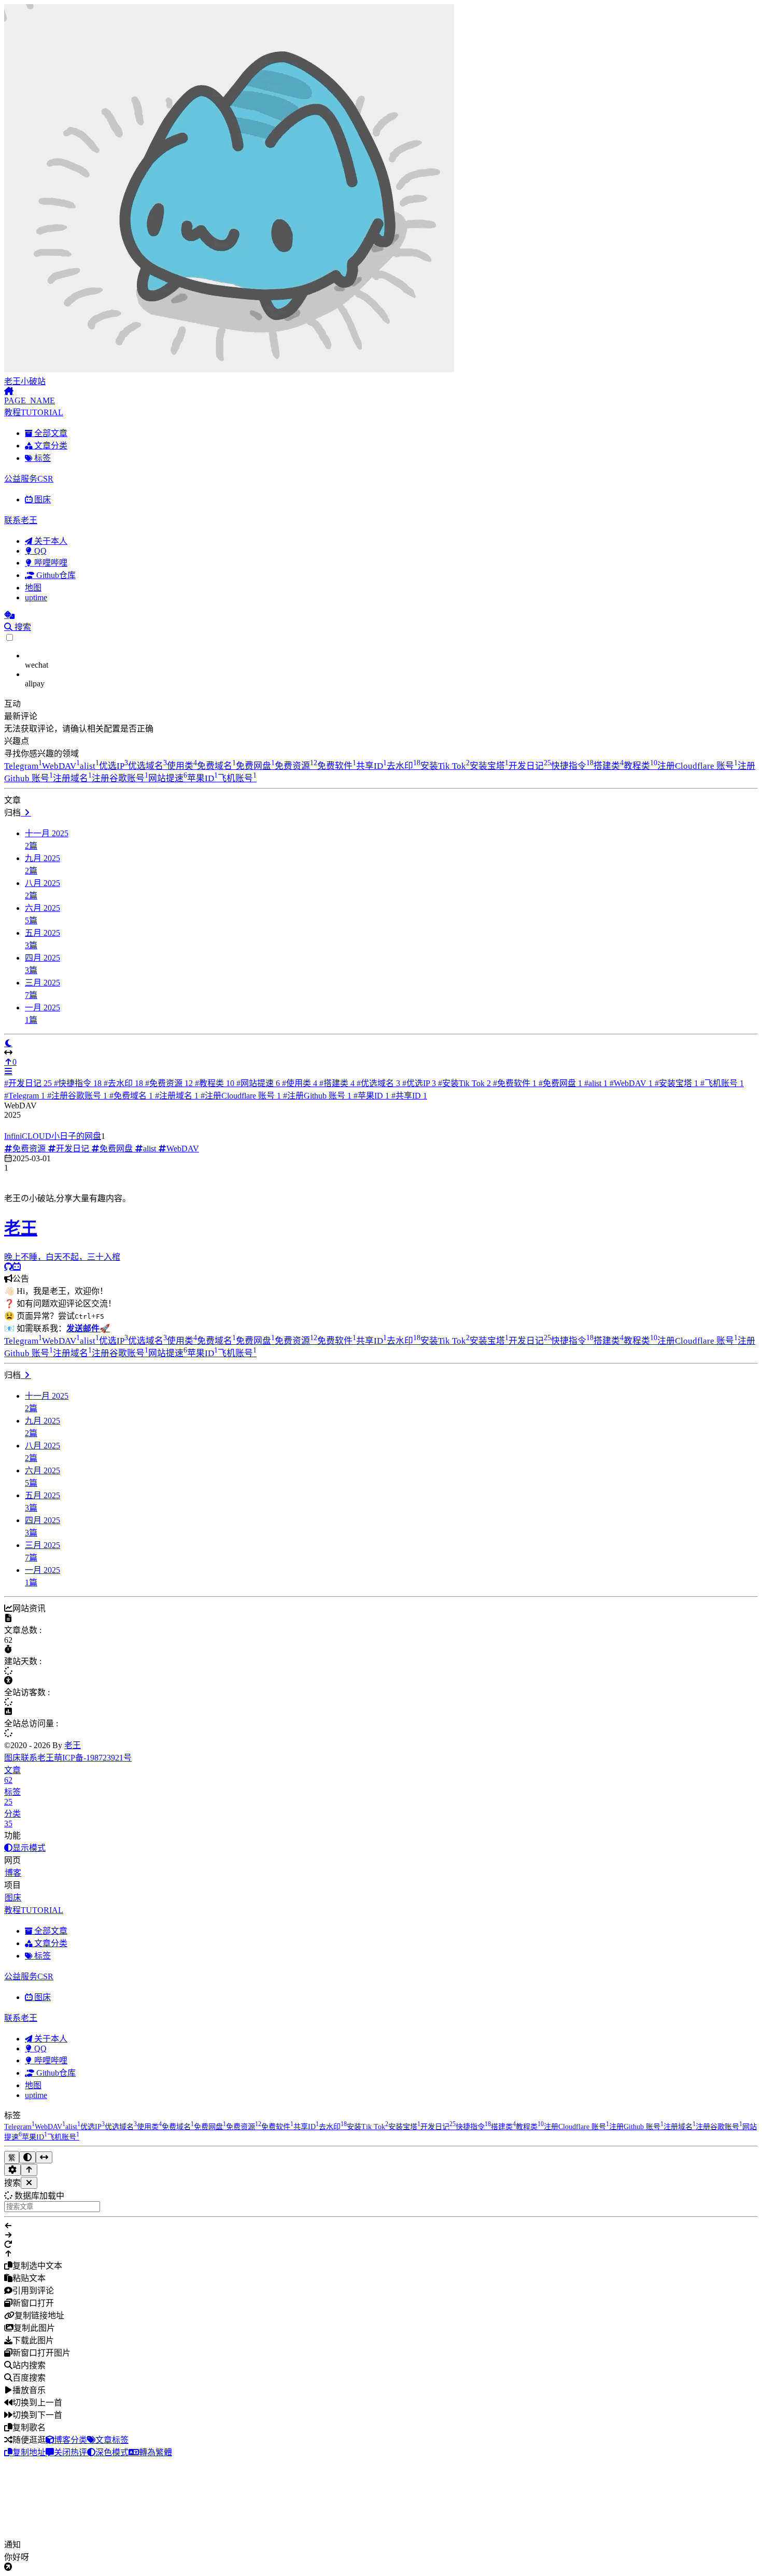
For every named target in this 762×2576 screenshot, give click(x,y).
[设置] (12, 2170)
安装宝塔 (489, 766)
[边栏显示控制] (381, 1053)
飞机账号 (237, 778)
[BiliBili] (17, 1267)
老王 (73, 1745)
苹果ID (202, 778)
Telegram (23, 766)
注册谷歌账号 (120, 778)
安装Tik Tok (445, 766)
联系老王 (37, 1758)
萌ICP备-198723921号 (93, 1758)
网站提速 (168, 778)
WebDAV (61, 766)
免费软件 (337, 766)
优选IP (114, 766)
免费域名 (216, 766)
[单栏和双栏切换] (44, 2157)
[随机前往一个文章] (9, 615)
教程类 (640, 766)
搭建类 (609, 766)
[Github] (8, 1267)
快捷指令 (572, 766)
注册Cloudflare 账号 (697, 766)
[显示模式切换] (8, 1043)
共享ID (371, 766)
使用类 (182, 766)
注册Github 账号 (317, 1096)
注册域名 (72, 778)
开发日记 (530, 766)
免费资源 (296, 766)
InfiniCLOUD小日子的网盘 (53, 1136)
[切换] (8, 1071)
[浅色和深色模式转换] (27, 2157)
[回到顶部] (29, 2170)
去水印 (404, 766)
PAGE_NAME (30, 400)
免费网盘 (255, 766)
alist (89, 766)
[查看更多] (26, 813)
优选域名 (147, 766)
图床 (12, 1758)
